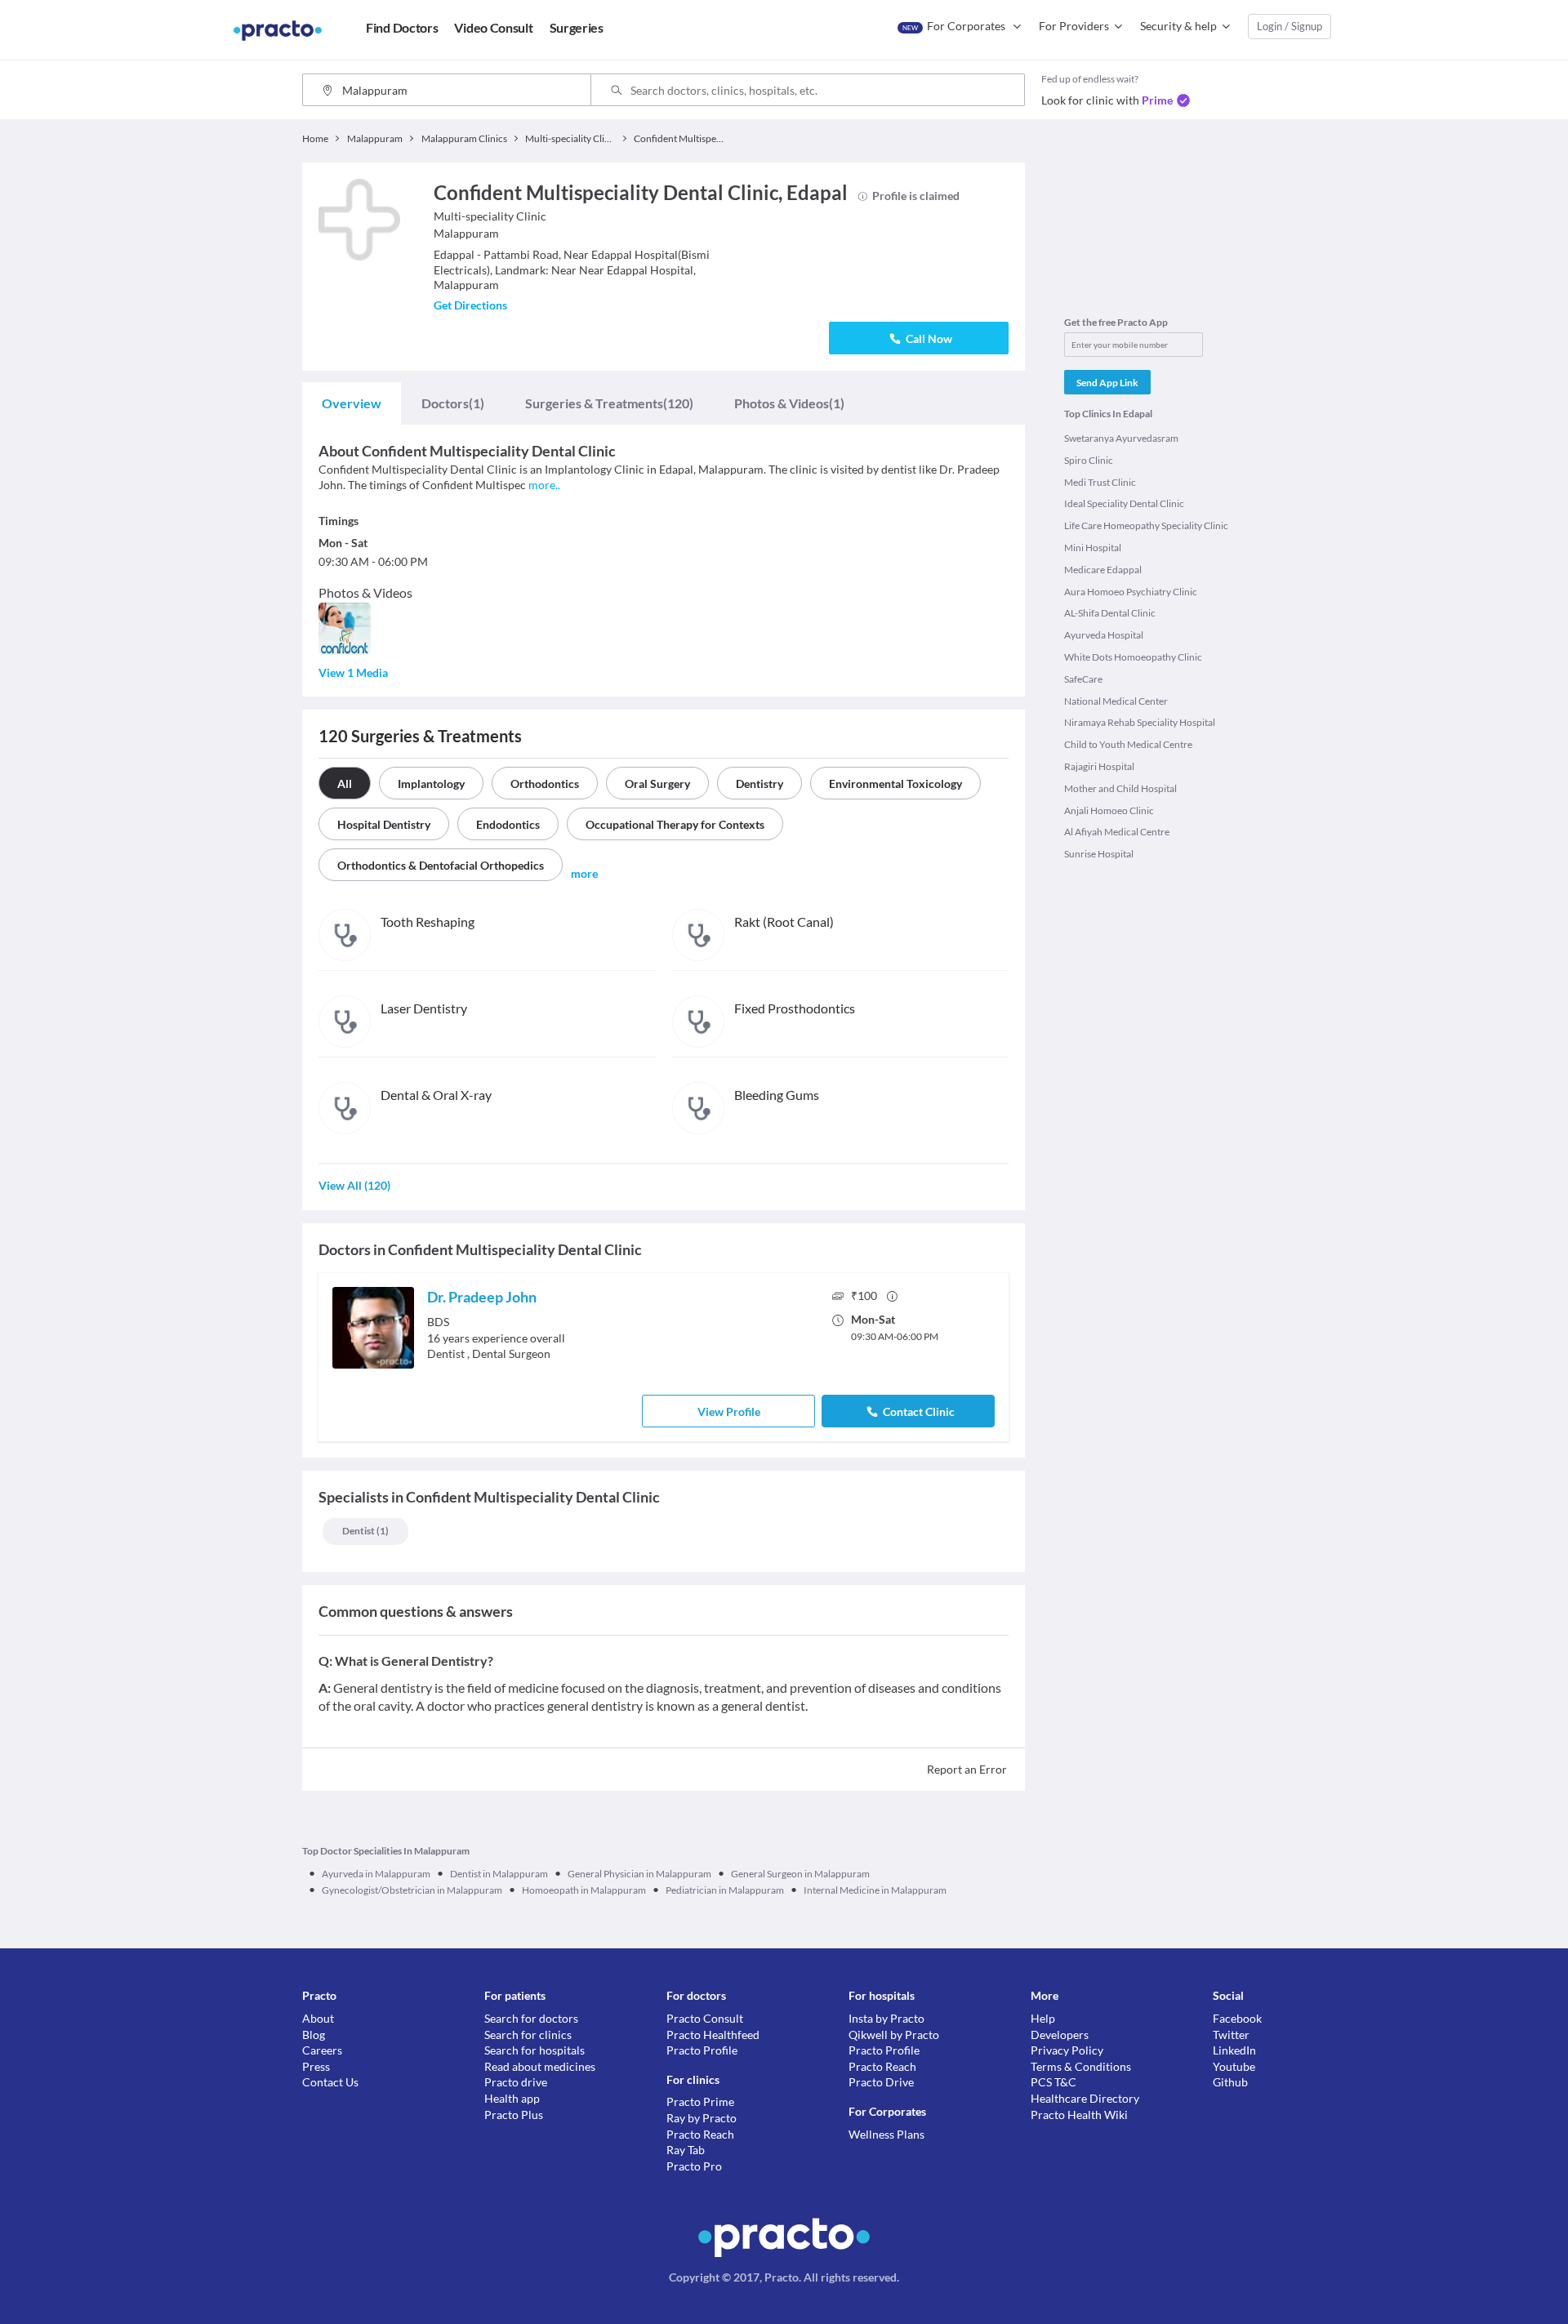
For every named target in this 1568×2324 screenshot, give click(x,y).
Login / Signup (1290, 26)
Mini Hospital (1093, 548)
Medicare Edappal (1103, 570)
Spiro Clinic (1089, 460)
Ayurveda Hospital (1104, 635)
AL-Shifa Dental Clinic (1110, 613)
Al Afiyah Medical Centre (1117, 832)
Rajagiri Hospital (1099, 766)
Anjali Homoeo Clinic (1109, 810)
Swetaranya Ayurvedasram (1121, 438)
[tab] (352, 403)
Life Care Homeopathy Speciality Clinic (1146, 525)
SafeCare (1083, 679)
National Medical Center (1116, 701)
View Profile (729, 1411)
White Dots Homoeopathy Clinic (1133, 657)
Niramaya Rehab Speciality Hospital (1140, 722)
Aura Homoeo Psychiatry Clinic (1131, 592)
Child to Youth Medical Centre (1128, 744)
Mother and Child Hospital (1120, 788)
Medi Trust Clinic (1100, 482)
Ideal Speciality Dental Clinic (1124, 503)
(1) (453, 403)
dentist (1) (365, 1531)
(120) (609, 403)
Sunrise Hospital (1099, 854)
